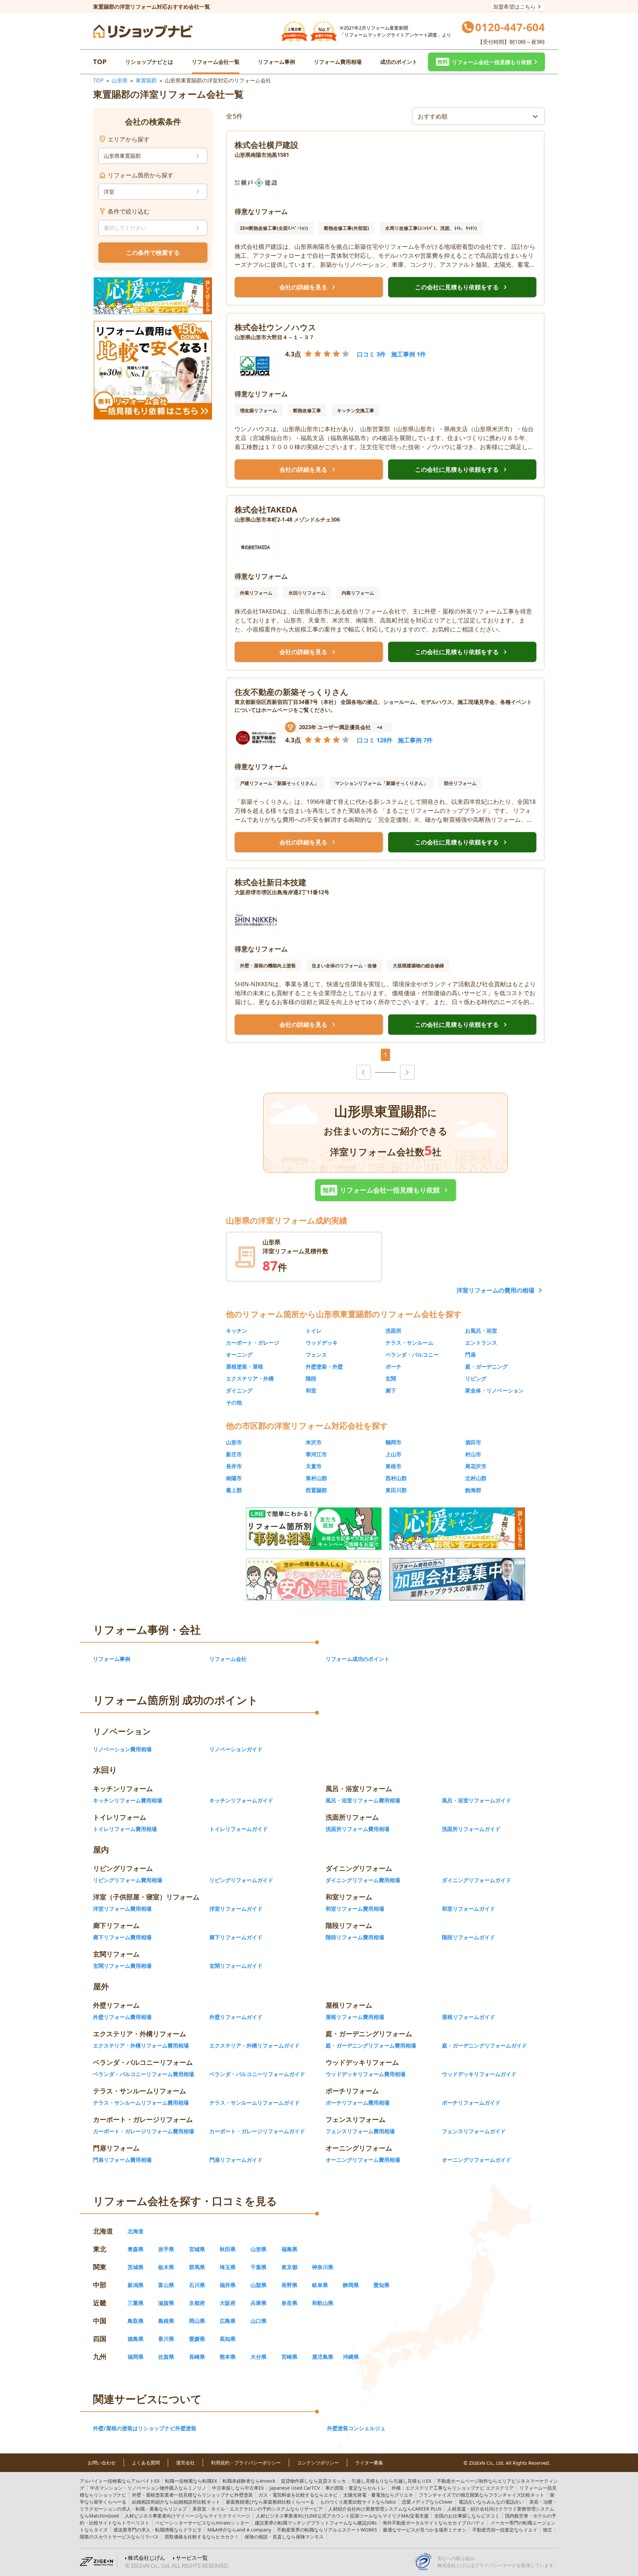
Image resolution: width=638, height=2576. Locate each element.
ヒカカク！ (202, 2537)
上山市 (393, 1454)
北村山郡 (476, 1478)
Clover (427, 2502)
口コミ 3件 (371, 354)
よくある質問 (146, 2463)
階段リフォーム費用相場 (355, 1937)
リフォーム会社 (228, 1659)
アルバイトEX (120, 2481)
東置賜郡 (146, 80)
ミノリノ (148, 2488)
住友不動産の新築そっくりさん (292, 692)
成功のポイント (399, 62)
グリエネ (378, 2495)
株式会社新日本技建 (270, 882)
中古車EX (238, 2488)
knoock (249, 2481)
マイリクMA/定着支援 (342, 2516)
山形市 (234, 1442)
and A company (239, 2530)
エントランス (481, 1343)
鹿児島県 (323, 2357)
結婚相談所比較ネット (176, 2502)
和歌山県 (323, 2303)
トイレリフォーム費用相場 (125, 1829)
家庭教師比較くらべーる (270, 2502)
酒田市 (473, 1442)
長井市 (234, 1466)
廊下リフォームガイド (236, 1937)
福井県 (228, 2285)
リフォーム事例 (276, 62)
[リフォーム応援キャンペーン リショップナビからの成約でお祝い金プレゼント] (153, 296)
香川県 (166, 2339)
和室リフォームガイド (469, 1909)
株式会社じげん (147, 2558)
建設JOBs (316, 2523)
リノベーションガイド (236, 1749)
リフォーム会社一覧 (216, 62)
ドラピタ (158, 2530)
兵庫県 (259, 2303)
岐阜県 (320, 2285)
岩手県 (166, 2249)
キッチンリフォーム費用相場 (128, 1800)
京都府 (197, 2303)
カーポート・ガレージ (253, 1343)
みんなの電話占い (491, 2502)
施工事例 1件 (409, 354)
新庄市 (234, 1454)
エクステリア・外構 (250, 1379)
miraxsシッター (202, 2523)
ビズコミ (467, 2516)
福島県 (289, 2249)
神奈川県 (323, 2267)
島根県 (166, 2321)
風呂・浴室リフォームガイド (477, 1800)
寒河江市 (316, 1454)
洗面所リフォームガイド (471, 1829)
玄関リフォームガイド (236, 1966)
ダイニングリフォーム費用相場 (363, 1880)
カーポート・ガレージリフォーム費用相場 (144, 2131)
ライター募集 (369, 2463)
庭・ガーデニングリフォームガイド (484, 2046)
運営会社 (185, 2463)
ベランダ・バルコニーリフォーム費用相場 (144, 2074)
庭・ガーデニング (486, 1367)
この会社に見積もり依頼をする (462, 287)
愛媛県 (197, 2339)
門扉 (471, 1355)
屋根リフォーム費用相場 (355, 2017)
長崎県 (197, 2357)
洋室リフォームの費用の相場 (495, 1290)
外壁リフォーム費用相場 (122, 2017)
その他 (234, 1402)
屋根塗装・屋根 (245, 1367)
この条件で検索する (153, 252)
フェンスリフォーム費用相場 (360, 2131)
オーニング (239, 1355)
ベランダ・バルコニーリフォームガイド (257, 2074)
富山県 (166, 2285)
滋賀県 (166, 2303)
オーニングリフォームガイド (477, 2160)
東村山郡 (316, 1478)
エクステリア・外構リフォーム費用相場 (141, 2046)
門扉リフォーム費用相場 (122, 2160)
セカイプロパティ (434, 2523)
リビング (476, 1379)
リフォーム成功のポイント (358, 1659)
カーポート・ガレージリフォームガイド (257, 2131)
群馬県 (197, 2267)
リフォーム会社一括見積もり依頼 (386, 1190)
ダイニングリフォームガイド (477, 1880)
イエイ (505, 2530)
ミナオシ (425, 2530)
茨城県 (136, 2267)
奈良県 (289, 2303)
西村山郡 (396, 1478)
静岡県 (351, 2285)
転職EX (191, 2481)
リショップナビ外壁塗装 (192, 2495)
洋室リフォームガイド (236, 1909)
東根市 (393, 1466)
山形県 (120, 80)
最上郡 (234, 1490)
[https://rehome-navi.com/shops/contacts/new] (457, 1579)
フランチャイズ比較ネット (481, 2495)
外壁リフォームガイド (236, 2017)
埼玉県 (228, 2267)
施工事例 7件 (415, 740)
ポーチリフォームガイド (471, 2103)
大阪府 (228, 2303)
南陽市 (234, 1478)
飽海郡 (473, 1490)
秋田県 (228, 2249)
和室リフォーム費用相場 (355, 1909)
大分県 (259, 2357)
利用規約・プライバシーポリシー (246, 2463)
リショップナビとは (149, 62)
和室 (311, 1390)
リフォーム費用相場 (338, 62)
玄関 (391, 1379)
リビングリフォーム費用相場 (128, 1880)
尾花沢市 (476, 1466)
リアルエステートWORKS (327, 2530)
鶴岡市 (393, 1442)
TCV (295, 2488)
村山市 (473, 1454)
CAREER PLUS (385, 2509)
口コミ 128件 (375, 740)
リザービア (258, 2509)
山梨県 (259, 2285)
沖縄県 (351, 2357)
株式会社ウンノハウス (275, 327)
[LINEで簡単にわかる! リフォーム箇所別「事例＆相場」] (314, 1529)
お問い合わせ (102, 2463)
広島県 (228, 2321)
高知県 (228, 2339)
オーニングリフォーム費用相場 (363, 2160)
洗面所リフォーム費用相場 (358, 1829)
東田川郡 (396, 1490)
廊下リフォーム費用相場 (122, 1937)
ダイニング (239, 1390)
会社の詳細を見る (309, 287)
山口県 (259, 2321)
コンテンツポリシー (318, 2463)
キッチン (237, 1331)
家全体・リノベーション (494, 1390)
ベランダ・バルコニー (412, 1355)
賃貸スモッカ (313, 2481)
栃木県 (166, 2267)
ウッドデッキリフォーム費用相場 (366, 2074)
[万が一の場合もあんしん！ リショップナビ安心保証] (314, 1579)
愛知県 (381, 2285)
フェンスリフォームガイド (474, 2131)
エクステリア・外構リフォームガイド (255, 2046)
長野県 (289, 2285)
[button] (486, 62)
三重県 (136, 2303)
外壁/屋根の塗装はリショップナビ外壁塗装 (145, 2428)
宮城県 (197, 2249)
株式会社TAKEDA (266, 509)
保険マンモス (284, 2537)
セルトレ (356, 2488)
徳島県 (136, 2339)
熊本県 (228, 2357)
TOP (100, 62)
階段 (311, 1379)
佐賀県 (166, 2357)
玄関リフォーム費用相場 (122, 1966)
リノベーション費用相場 (122, 1749)
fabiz (358, 2502)
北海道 (136, 2231)
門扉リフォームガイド (236, 2160)
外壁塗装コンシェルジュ (356, 2428)
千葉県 (259, 2267)
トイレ (314, 1331)
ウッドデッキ (322, 1343)
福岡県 (136, 2357)
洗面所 (393, 1331)
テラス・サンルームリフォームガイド (255, 2103)
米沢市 (314, 1442)
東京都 (289, 2267)
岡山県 (197, 2321)
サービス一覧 (192, 2558)
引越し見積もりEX (391, 2481)
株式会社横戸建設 (266, 145)
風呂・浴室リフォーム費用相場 (363, 1800)
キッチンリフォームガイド (241, 1800)
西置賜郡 (316, 1490)
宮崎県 (289, 2357)
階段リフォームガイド (469, 1937)
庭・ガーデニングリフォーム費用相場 (371, 2046)
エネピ (298, 2495)
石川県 (197, 2285)
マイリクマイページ (187, 2516)
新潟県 (136, 2285)
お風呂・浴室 (481, 1331)
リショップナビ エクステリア (453, 2488)
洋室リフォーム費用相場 (122, 1909)
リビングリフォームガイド (241, 1880)
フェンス (316, 1355)
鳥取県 (136, 2321)
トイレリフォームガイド (239, 1829)
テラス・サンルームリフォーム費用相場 (141, 2103)
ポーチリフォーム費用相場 (358, 2103)
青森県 (136, 2249)
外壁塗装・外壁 (324, 1367)
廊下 (391, 1390)
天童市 (314, 1466)
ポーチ (393, 1367)
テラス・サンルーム (409, 1343)
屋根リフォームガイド (469, 2017)
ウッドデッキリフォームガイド (479, 2074)
